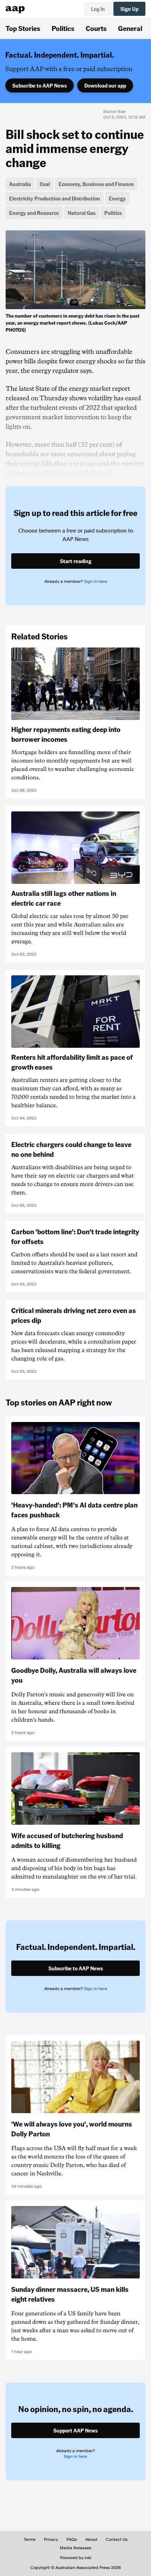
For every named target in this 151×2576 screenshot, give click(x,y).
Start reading (76, 561)
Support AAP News (75, 2430)
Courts (96, 28)
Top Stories (23, 28)
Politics (63, 28)
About (91, 2539)
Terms (30, 2539)
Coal (45, 184)
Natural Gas (82, 213)
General (130, 28)
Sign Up (129, 9)
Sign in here (96, 581)
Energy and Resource (34, 213)
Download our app (105, 85)
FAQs (72, 2539)
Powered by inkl (76, 2558)
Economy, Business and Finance (96, 184)
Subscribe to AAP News (40, 85)
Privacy (51, 2539)
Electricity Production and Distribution (55, 198)
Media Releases (75, 2548)
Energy (117, 198)
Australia (20, 184)
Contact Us (117, 2539)
